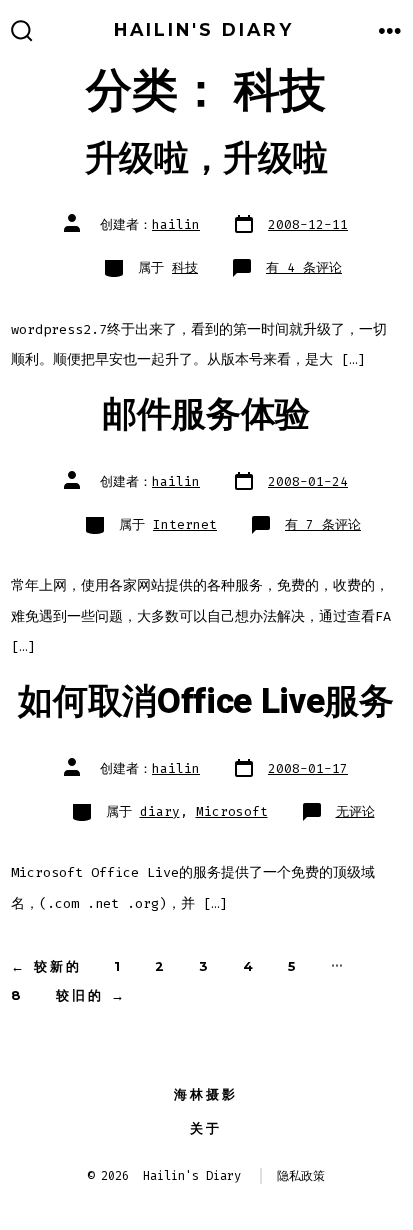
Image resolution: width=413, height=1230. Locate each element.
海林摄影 (206, 1094)
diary (160, 811)
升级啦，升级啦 (206, 159)
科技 (185, 267)
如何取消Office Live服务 (206, 702)
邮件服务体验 (206, 415)
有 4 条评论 (304, 267)
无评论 (355, 811)
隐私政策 (301, 1176)
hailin (176, 224)
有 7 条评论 (323, 524)
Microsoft (232, 811)
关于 (206, 1128)
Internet (185, 524)
